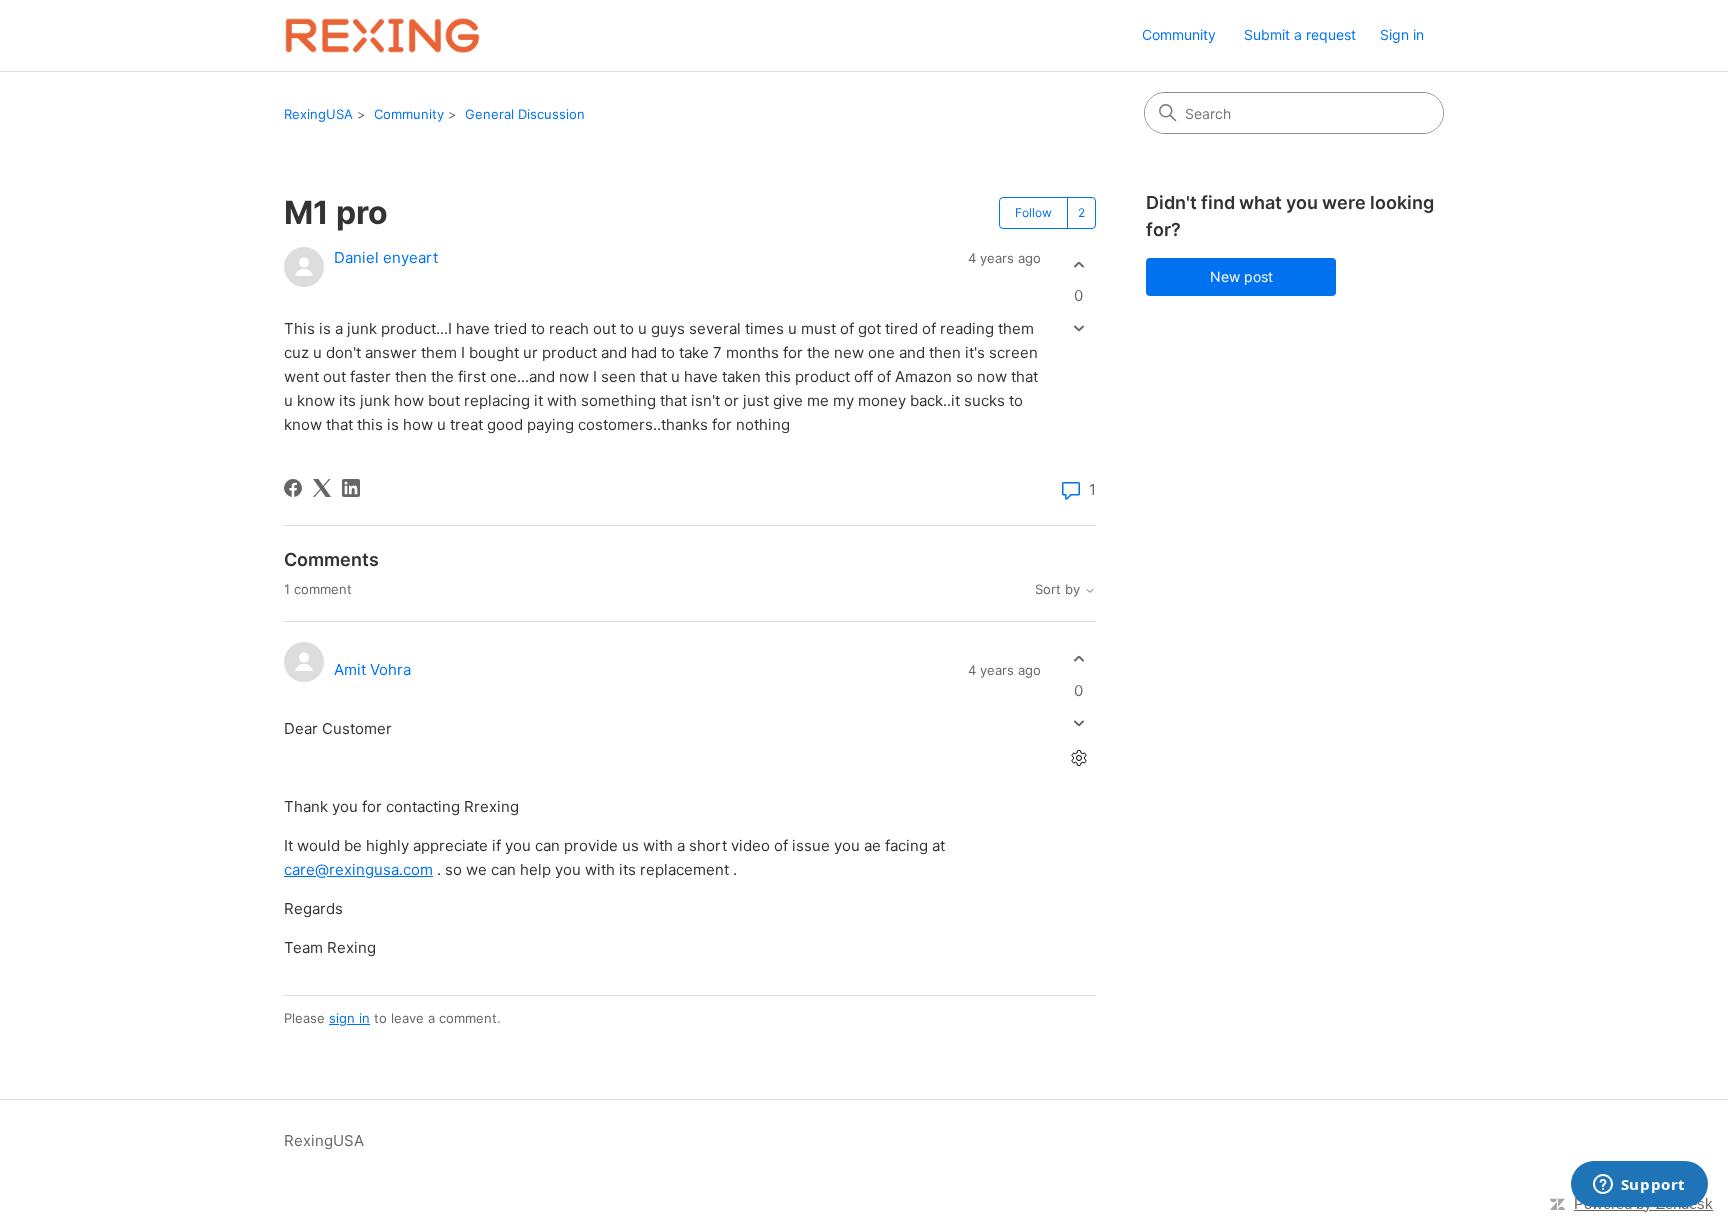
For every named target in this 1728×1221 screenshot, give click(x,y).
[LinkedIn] (351, 488)
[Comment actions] (1078, 757)
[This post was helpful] (1078, 264)
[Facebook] (293, 488)
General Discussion (525, 114)
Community (1179, 34)
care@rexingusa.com (358, 869)
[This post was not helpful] (1078, 328)
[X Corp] (322, 488)
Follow (1033, 212)
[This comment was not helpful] (1078, 722)
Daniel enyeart (386, 257)
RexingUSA (318, 114)
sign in (349, 1018)
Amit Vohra (372, 669)
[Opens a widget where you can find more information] (1639, 1186)
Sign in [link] (1402, 34)
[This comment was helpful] (1078, 659)
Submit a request (1300, 34)
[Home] (382, 35)
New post (1241, 276)
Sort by (1059, 589)
